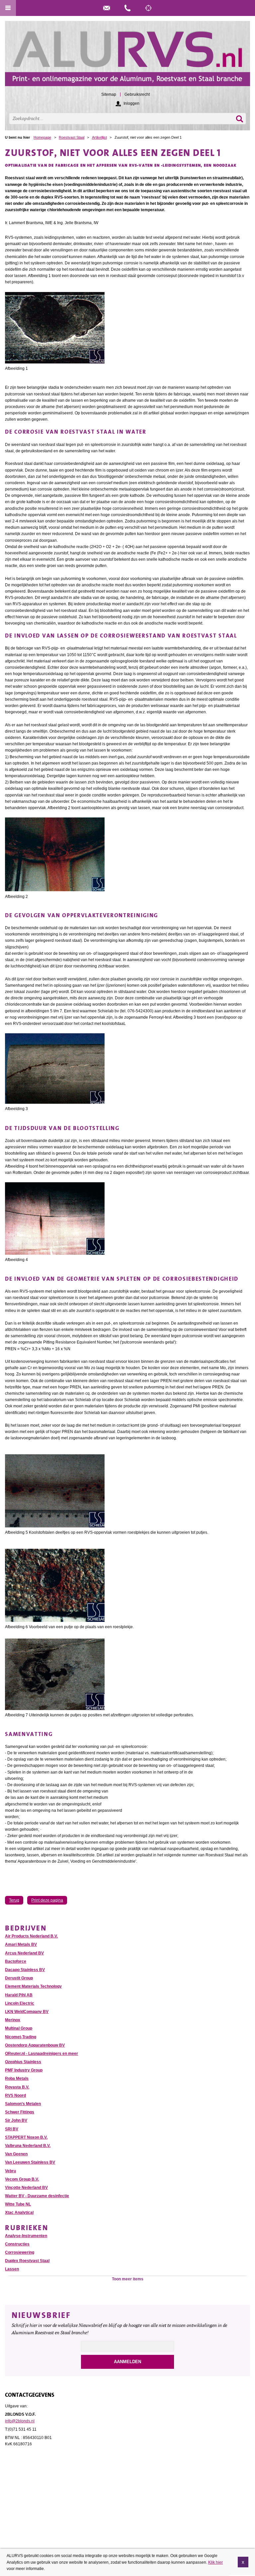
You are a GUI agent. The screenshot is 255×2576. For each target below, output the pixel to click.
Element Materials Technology (33, 1986)
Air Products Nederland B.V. (31, 1936)
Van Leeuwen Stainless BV (30, 2162)
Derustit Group (19, 1978)
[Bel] (127, 8)
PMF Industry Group (24, 2070)
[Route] (148, 8)
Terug (14, 1900)
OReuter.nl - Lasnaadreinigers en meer (42, 2054)
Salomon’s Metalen (23, 2104)
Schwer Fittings (20, 2112)
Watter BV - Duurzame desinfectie (37, 2196)
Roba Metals (17, 2078)
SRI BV (12, 2129)
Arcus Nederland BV (24, 1953)
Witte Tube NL (18, 2204)
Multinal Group (19, 2028)
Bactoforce (16, 1961)
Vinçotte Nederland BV (26, 2188)
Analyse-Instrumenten (26, 2236)
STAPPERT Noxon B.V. (26, 2137)
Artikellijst (99, 137)
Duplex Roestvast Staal (27, 2261)
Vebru (10, 2171)
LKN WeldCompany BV (27, 2012)
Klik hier (215, 2562)
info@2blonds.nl (20, 2421)
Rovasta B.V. (17, 2087)
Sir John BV (16, 2120)
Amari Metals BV (21, 1944)
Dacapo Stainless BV (25, 1970)
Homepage (42, 137)
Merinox (13, 2020)
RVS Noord (15, 2095)
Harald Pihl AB (19, 1995)
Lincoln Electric (20, 2003)
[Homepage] (127, 57)
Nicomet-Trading (21, 2037)
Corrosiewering (20, 2252)
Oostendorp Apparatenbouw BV (35, 2045)
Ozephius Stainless (23, 2062)
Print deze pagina (47, 1900)
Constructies (17, 2244)
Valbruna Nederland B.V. (28, 2146)
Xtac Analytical (19, 2213)
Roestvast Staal (72, 137)
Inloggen (131, 103)
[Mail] (107, 8)
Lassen (12, 2269)
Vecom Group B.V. (22, 2179)
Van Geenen (16, 2154)
